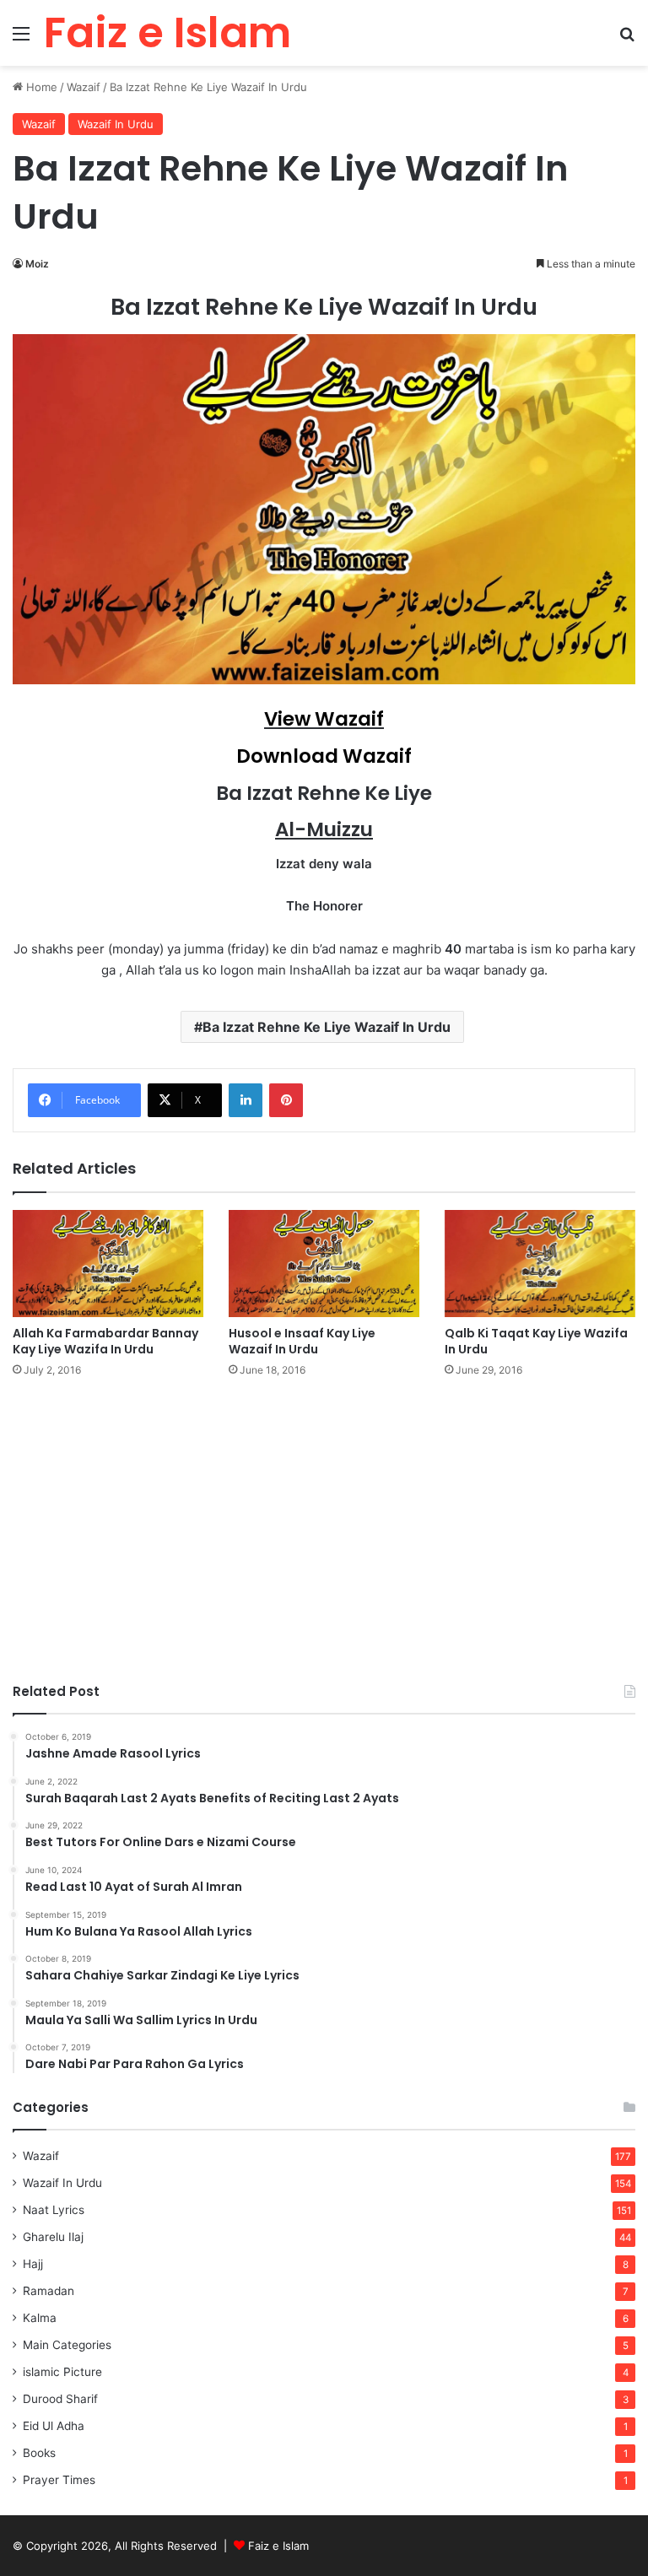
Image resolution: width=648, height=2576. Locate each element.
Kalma (40, 2318)
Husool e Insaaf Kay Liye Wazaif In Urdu (302, 1341)
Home (40, 87)
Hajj (33, 2264)
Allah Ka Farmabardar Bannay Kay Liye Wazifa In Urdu (105, 1341)
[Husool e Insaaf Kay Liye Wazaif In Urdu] (324, 1264)
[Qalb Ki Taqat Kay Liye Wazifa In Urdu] (540, 1264)
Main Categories (67, 2345)
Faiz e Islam (278, 2546)
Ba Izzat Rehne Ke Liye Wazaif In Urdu (327, 1027)
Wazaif (84, 87)
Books (39, 2453)
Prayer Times (59, 2480)
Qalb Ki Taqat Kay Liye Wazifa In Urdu (536, 1341)
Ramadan (49, 2291)
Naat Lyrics (54, 2210)
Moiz (37, 264)
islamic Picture (62, 2372)
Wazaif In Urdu (116, 124)
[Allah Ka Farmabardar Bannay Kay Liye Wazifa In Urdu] (108, 1264)
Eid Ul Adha (54, 2426)
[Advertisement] (324, 1522)
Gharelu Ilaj (53, 2237)
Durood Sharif (60, 2399)
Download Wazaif (324, 756)
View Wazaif (324, 719)
